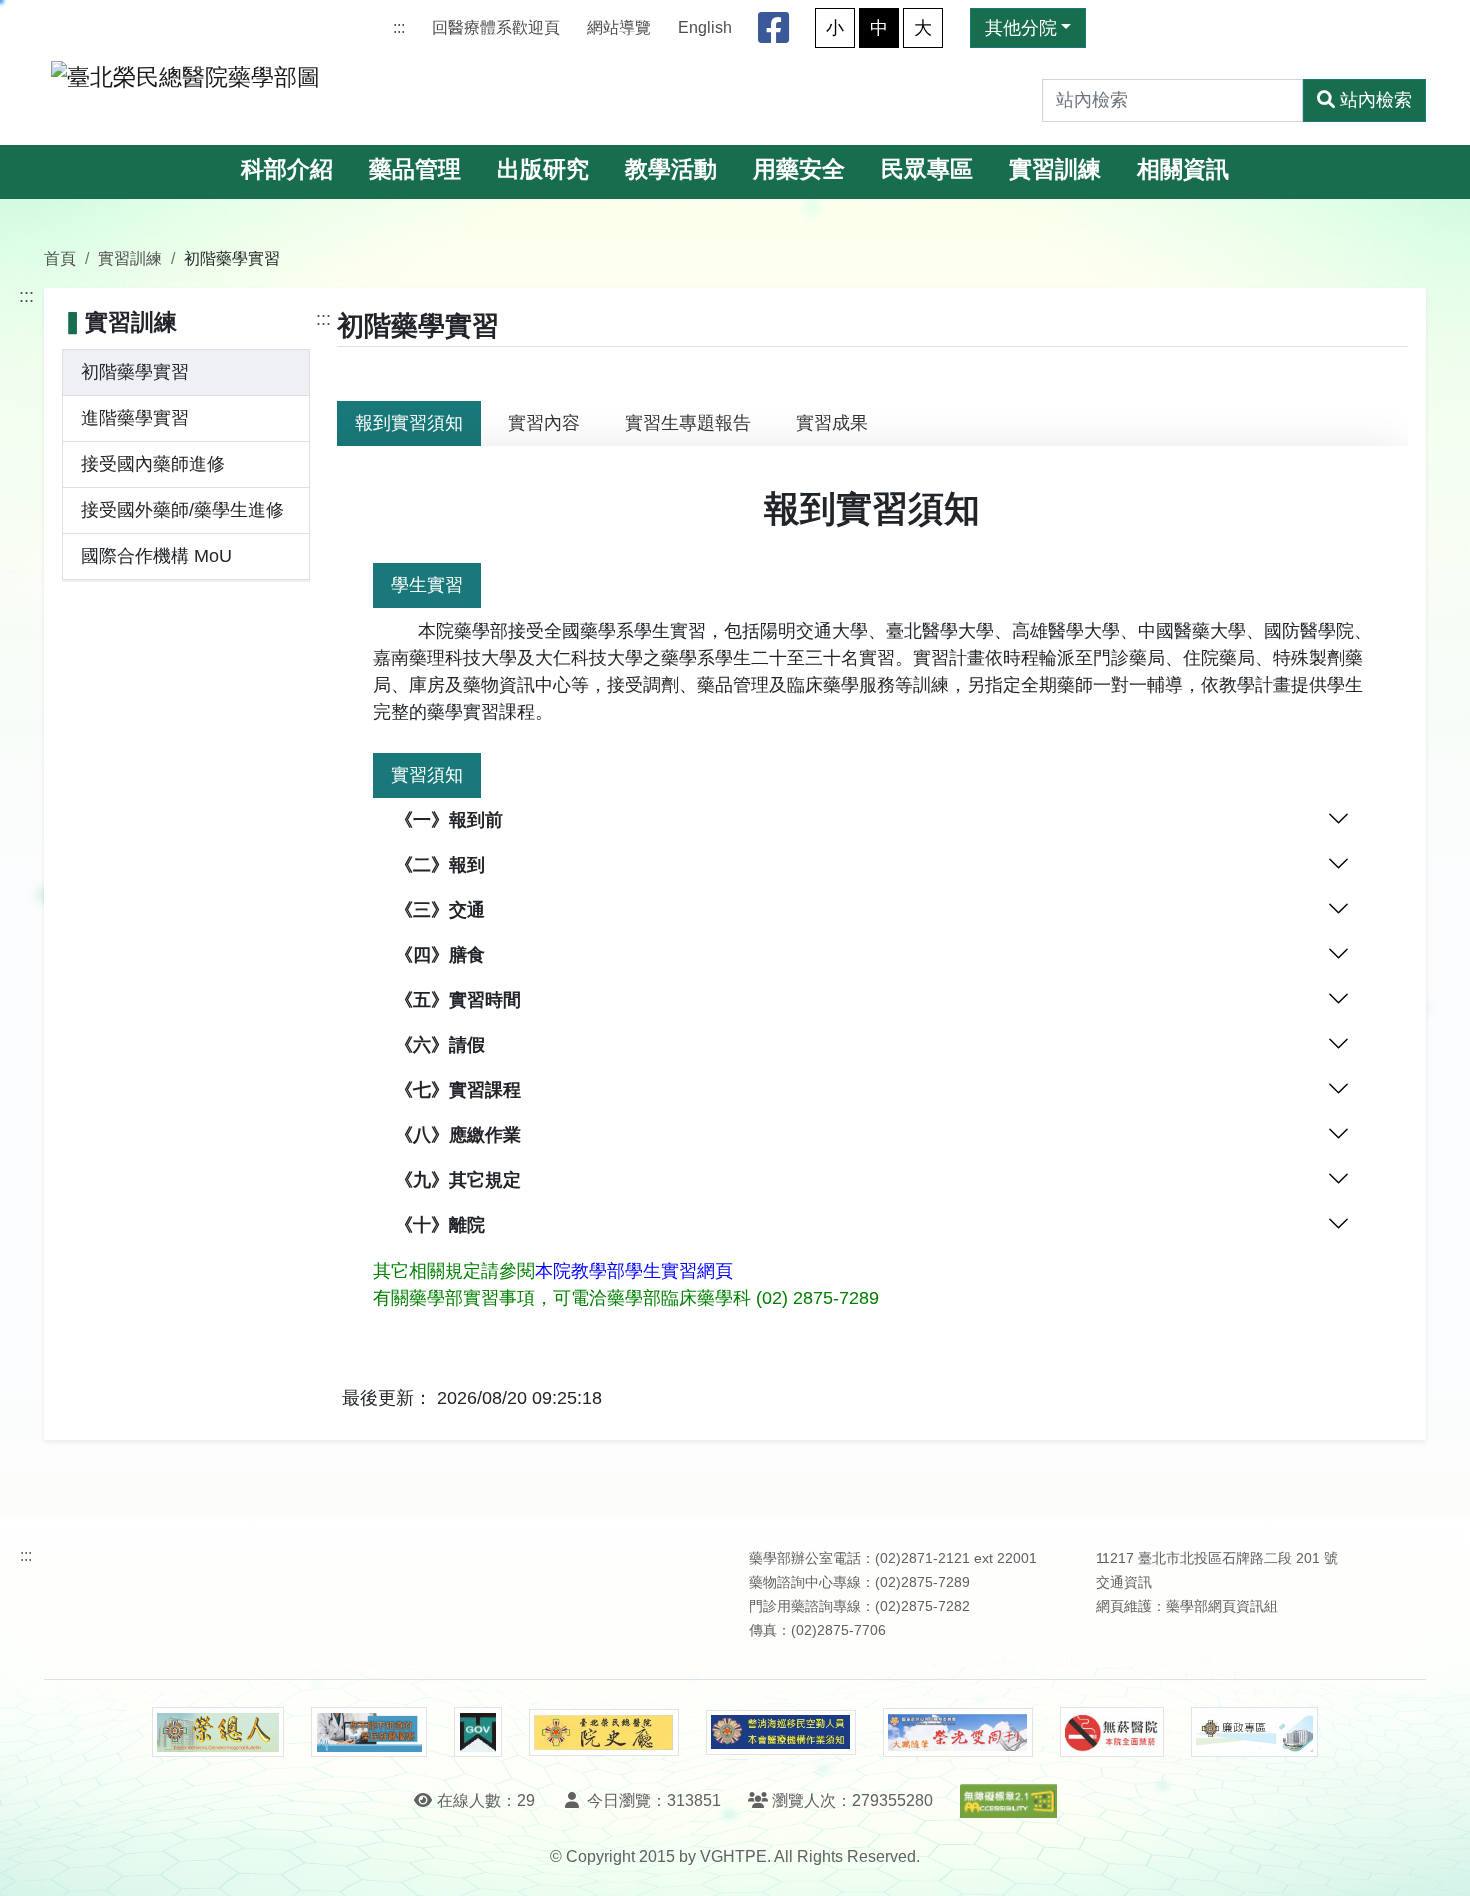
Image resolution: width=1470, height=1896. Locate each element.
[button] (1436, 1860)
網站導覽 (619, 27)
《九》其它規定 (458, 1180)
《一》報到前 (449, 820)
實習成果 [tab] (832, 423)
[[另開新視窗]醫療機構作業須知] (781, 1732)
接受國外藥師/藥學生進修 (182, 510)
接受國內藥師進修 (153, 464)
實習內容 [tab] (544, 423)
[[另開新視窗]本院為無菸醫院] (1112, 1732)
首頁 (60, 258)
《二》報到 (440, 865)
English (705, 27)
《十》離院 (440, 1225)
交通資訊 (1124, 1582)
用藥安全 (799, 169)
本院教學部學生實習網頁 (634, 1271)
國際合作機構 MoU (156, 556)
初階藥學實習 (135, 372)
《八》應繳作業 (458, 1135)
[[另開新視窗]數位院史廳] (604, 1732)
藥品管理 (415, 169)
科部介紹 (287, 169)
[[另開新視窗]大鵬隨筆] (958, 1732)
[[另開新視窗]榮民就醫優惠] (369, 1732)
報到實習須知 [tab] (409, 423)
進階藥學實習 (135, 418)
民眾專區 (927, 169)
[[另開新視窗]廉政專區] (1254, 1732)
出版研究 (543, 169)
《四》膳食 (440, 955)
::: (399, 27)
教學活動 (671, 169)
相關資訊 (1183, 169)
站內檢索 (1376, 100)
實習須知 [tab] (427, 775)
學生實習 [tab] (427, 585)
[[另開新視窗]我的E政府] (477, 1732)
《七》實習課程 (458, 1090)
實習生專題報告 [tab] (688, 423)
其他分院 (1021, 28)
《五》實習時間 (458, 1000)
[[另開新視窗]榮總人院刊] (218, 1732)
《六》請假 (440, 1045)
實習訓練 (1055, 169)
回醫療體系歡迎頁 (496, 27)
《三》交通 (440, 910)
